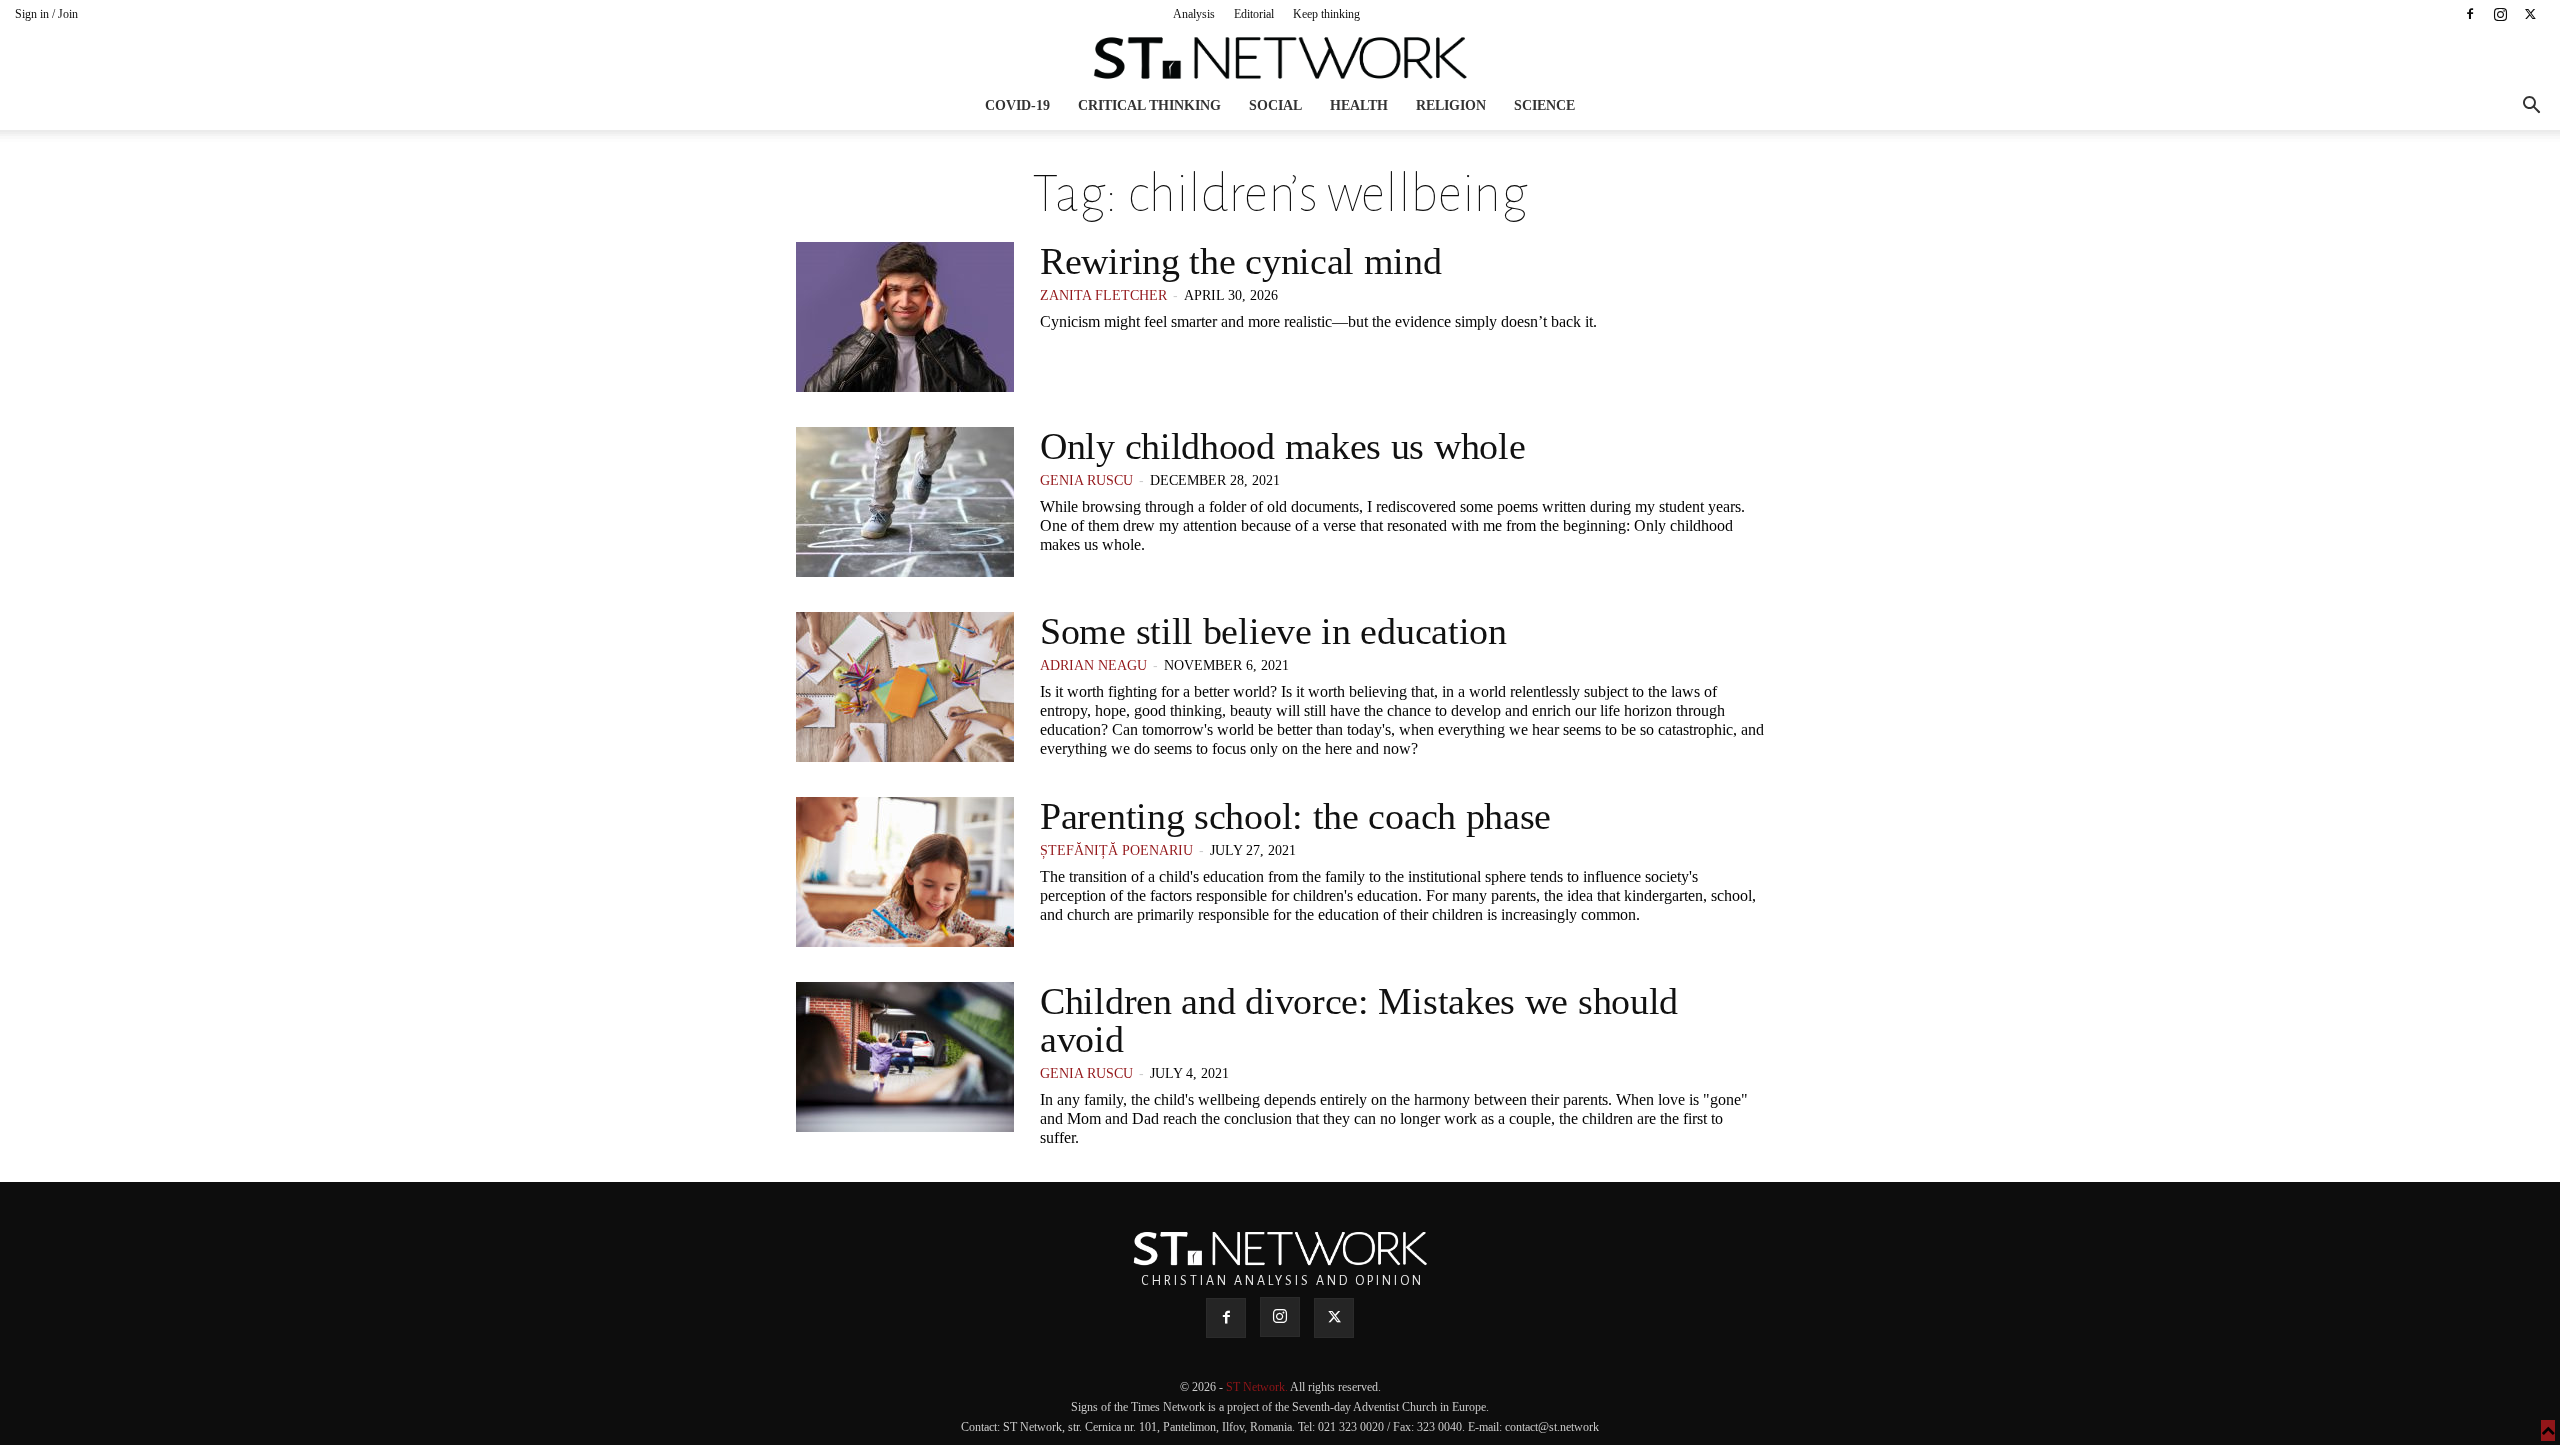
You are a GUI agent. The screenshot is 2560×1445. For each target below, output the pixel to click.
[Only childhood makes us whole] (905, 502)
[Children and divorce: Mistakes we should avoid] (905, 1057)
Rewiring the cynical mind (1241, 261)
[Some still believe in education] (905, 687)
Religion (1451, 105)
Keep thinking (1326, 14)
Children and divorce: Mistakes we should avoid (1359, 1020)
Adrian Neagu (1093, 665)
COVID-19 (1017, 105)
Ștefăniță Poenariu (1116, 850)
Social (1275, 105)
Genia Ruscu (1086, 480)
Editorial (1254, 14)
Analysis (1194, 14)
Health (1359, 105)
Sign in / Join (46, 14)
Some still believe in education (1273, 631)
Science (1544, 105)
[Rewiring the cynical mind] (905, 317)
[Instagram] (2500, 14)
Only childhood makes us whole (1282, 446)
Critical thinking (1149, 105)
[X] (2530, 14)
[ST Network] (1280, 58)
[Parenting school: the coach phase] (905, 872)
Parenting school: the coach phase (1295, 816)
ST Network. (1258, 1387)
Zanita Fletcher (1103, 295)
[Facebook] (2470, 14)
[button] (2531, 107)
